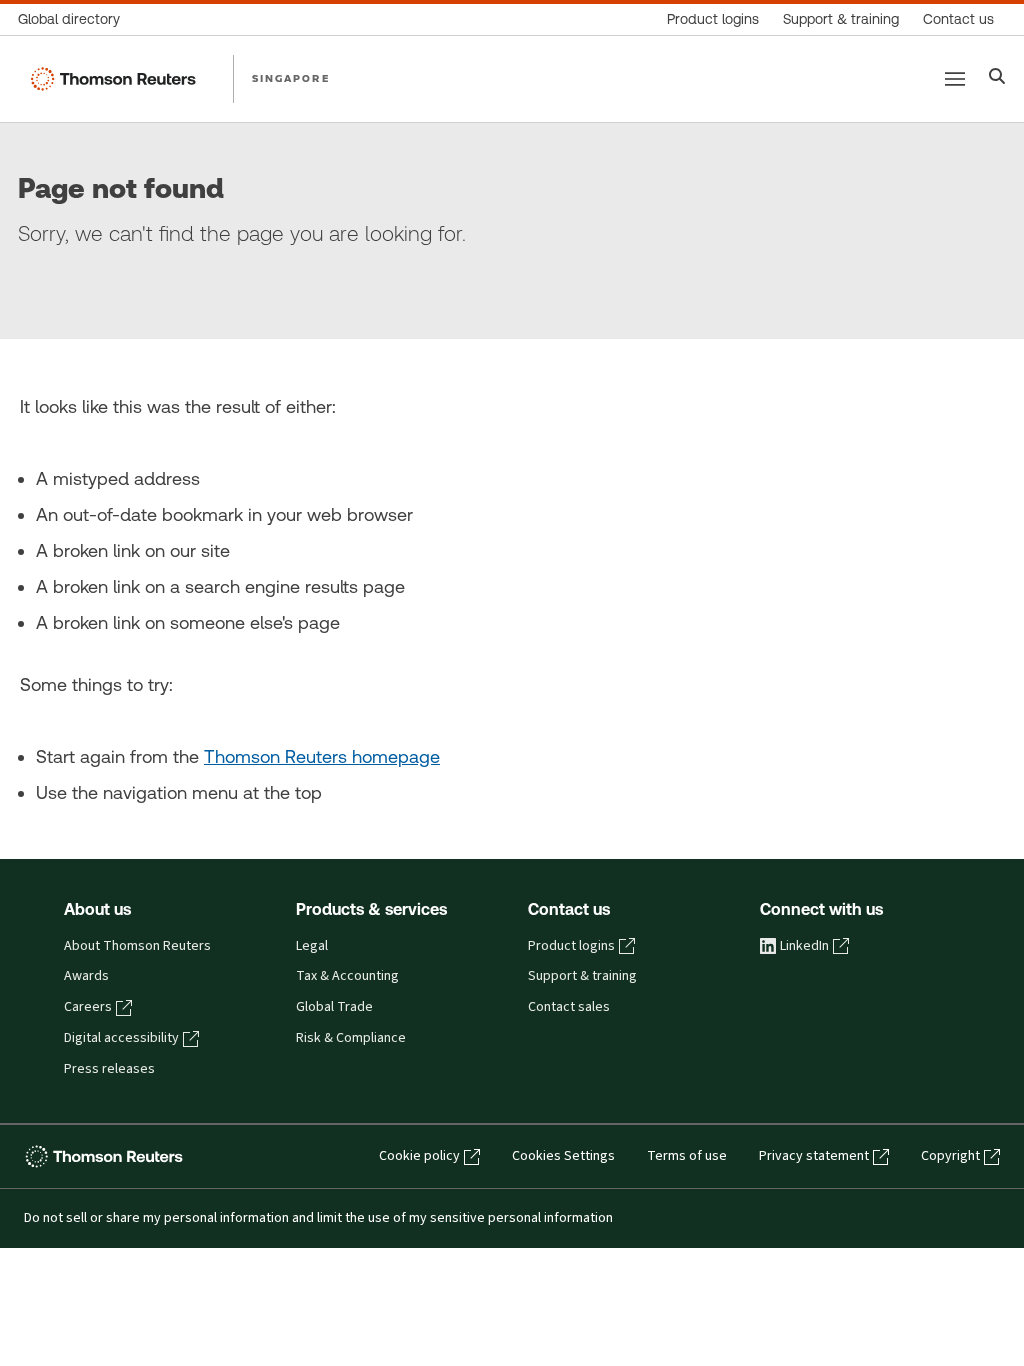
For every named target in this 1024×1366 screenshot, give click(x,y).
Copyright (950, 1156)
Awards (86, 976)
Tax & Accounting (347, 976)
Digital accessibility (121, 1038)
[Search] (997, 78)
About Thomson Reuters (137, 946)
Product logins (571, 946)
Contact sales (569, 1007)
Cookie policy (419, 1156)
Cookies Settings (563, 1156)
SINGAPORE (291, 78)
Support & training (582, 976)
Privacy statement (814, 1156)
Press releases (109, 1069)
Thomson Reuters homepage (322, 756)
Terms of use (687, 1156)
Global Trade (334, 1007)
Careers (88, 1007)
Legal (312, 946)
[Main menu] (955, 79)
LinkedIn (804, 946)
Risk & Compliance (351, 1038)
